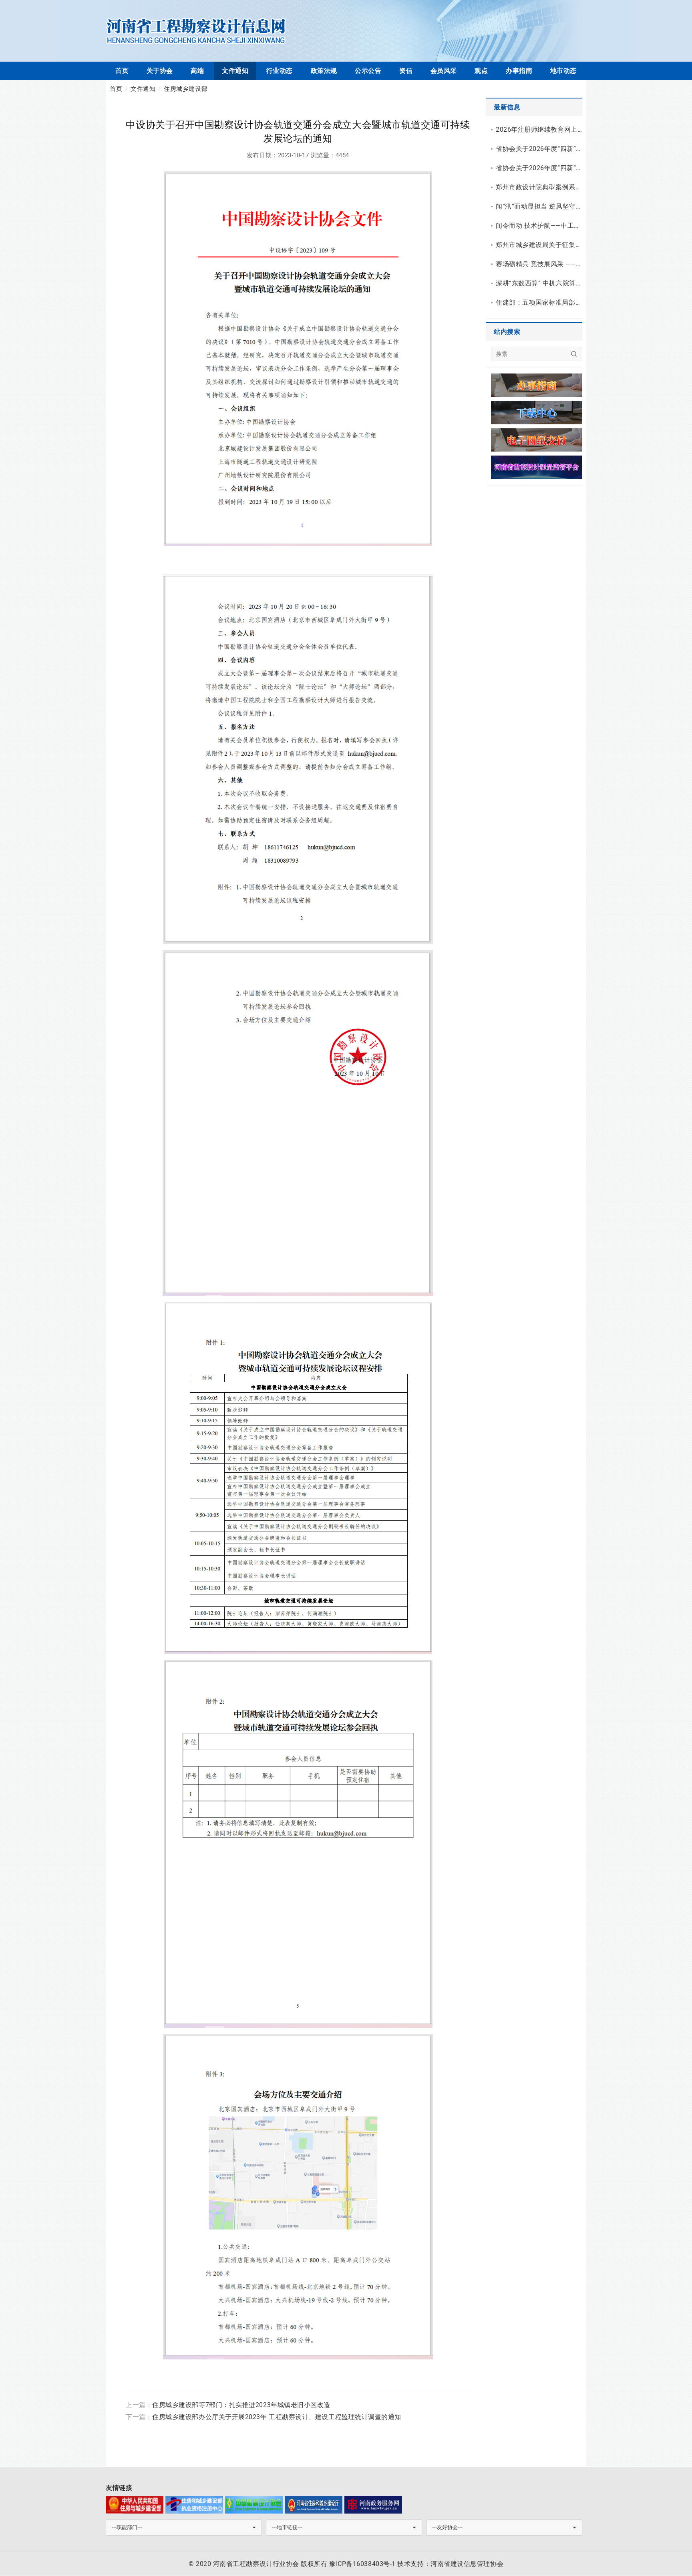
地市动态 (563, 71)
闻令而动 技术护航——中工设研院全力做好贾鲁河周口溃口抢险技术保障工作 (539, 226)
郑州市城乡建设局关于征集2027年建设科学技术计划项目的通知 (539, 245)
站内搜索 (507, 332)
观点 (481, 71)
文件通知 (235, 71)
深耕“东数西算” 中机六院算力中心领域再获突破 (539, 283)
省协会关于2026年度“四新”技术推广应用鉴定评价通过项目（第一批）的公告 (539, 168)
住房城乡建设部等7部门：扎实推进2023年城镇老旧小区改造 (241, 2405)
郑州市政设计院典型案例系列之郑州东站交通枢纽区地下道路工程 (539, 187)
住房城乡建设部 (186, 89)
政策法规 (324, 71)
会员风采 (444, 71)
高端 (197, 71)
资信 (406, 71)
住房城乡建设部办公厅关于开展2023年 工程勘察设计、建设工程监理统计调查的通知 (277, 2417)
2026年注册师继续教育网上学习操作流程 (539, 130)
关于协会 (160, 71)
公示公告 (368, 71)
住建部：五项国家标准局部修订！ (539, 302)
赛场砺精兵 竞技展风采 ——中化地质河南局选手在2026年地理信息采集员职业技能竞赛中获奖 (539, 264)
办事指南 (519, 71)
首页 (122, 71)
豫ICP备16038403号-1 (362, 2564)
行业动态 (280, 71)
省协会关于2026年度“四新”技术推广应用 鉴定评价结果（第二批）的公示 (539, 149)
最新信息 (507, 107)
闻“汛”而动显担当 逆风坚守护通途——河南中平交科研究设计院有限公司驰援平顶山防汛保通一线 (539, 206)
